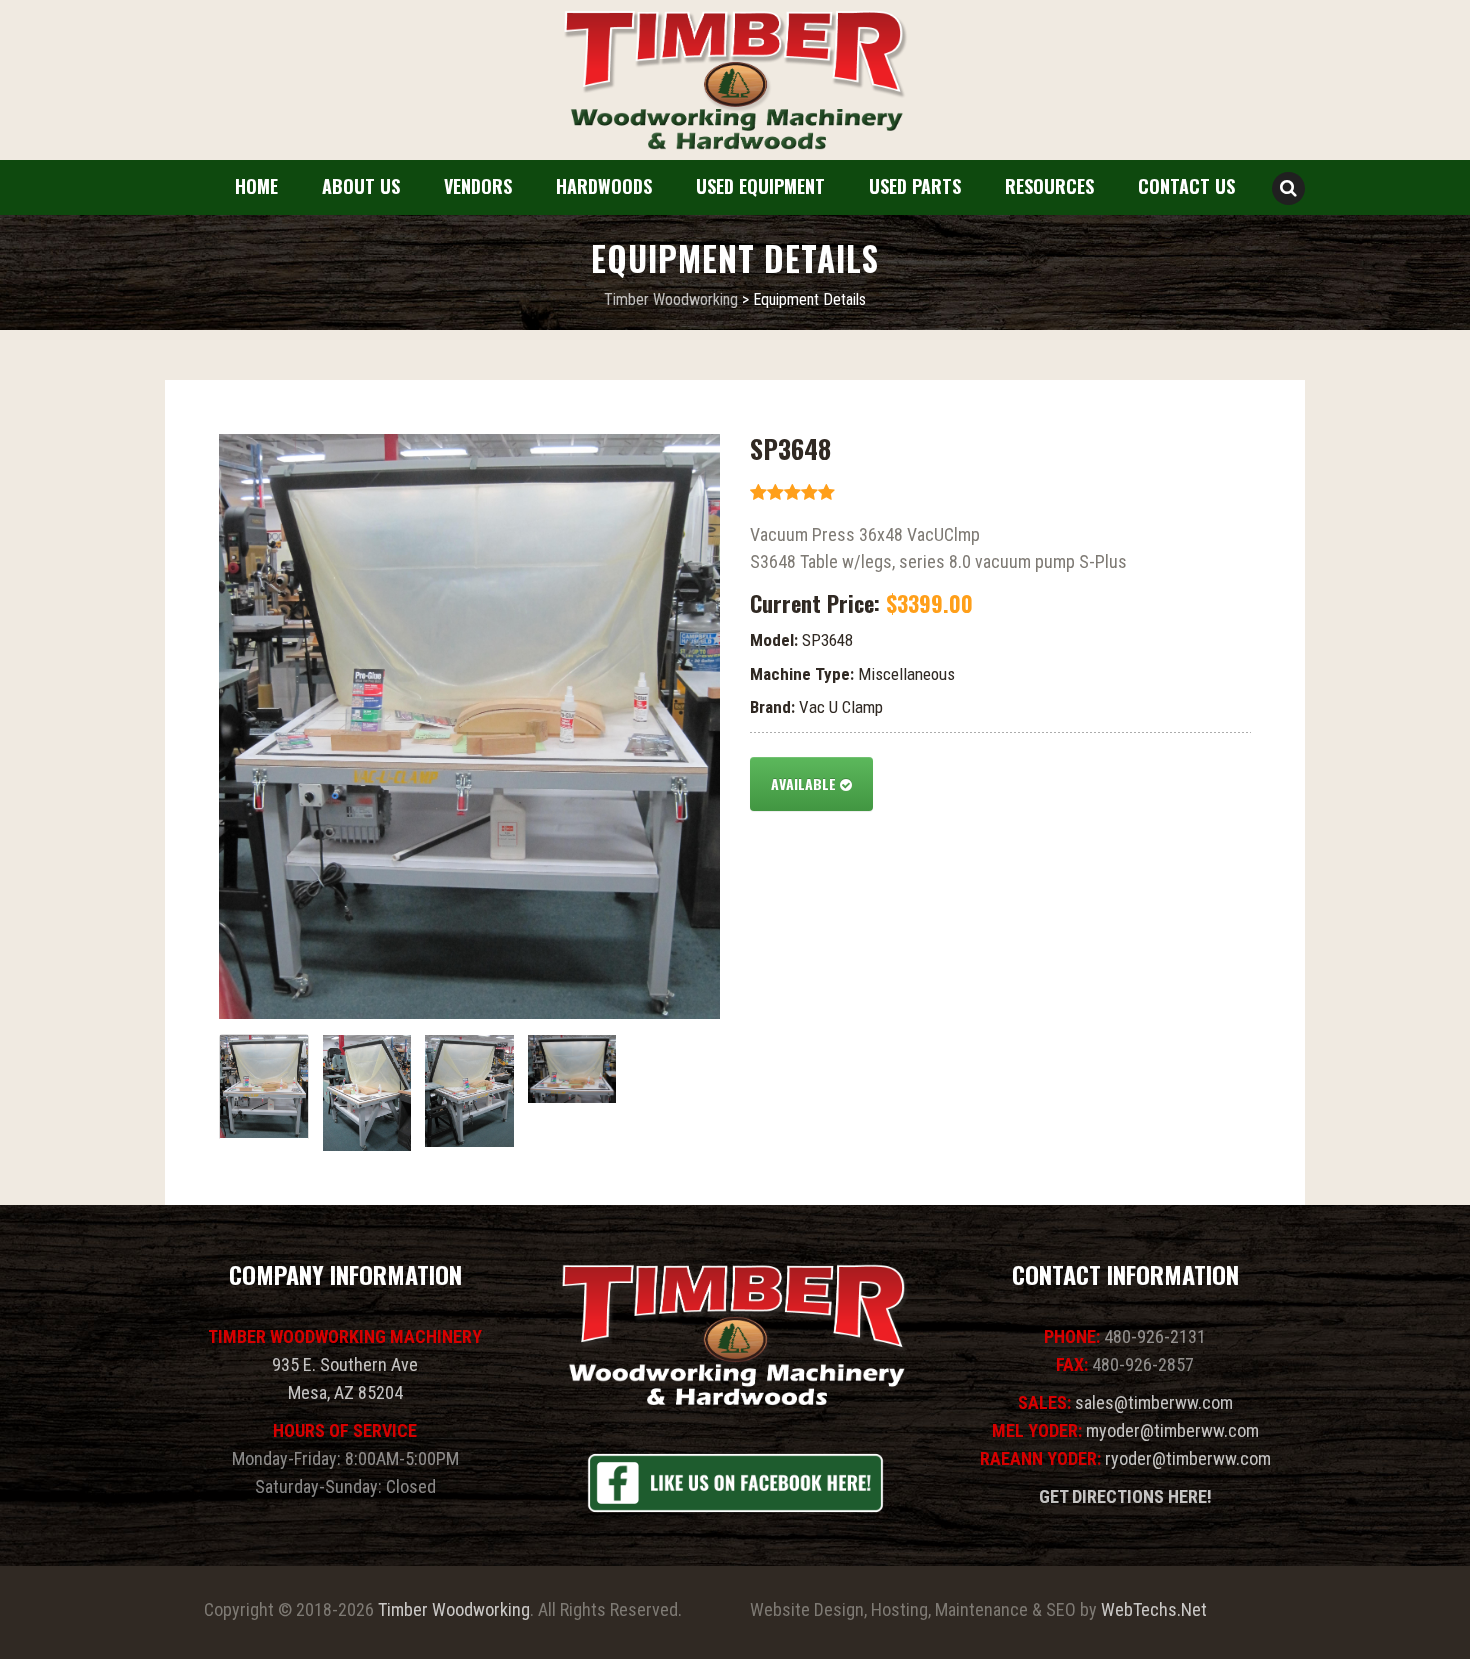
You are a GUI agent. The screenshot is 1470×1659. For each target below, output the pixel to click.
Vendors (478, 186)
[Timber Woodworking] (735, 81)
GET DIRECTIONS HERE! (1125, 1496)
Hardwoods (604, 186)
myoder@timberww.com (1172, 1430)
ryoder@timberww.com (1188, 1458)
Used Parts (915, 186)
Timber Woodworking (454, 1609)
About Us (361, 186)
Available (805, 783)
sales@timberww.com (1154, 1402)
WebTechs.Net (1154, 1609)
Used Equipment (760, 186)
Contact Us (1186, 186)
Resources (1049, 186)
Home (256, 186)
